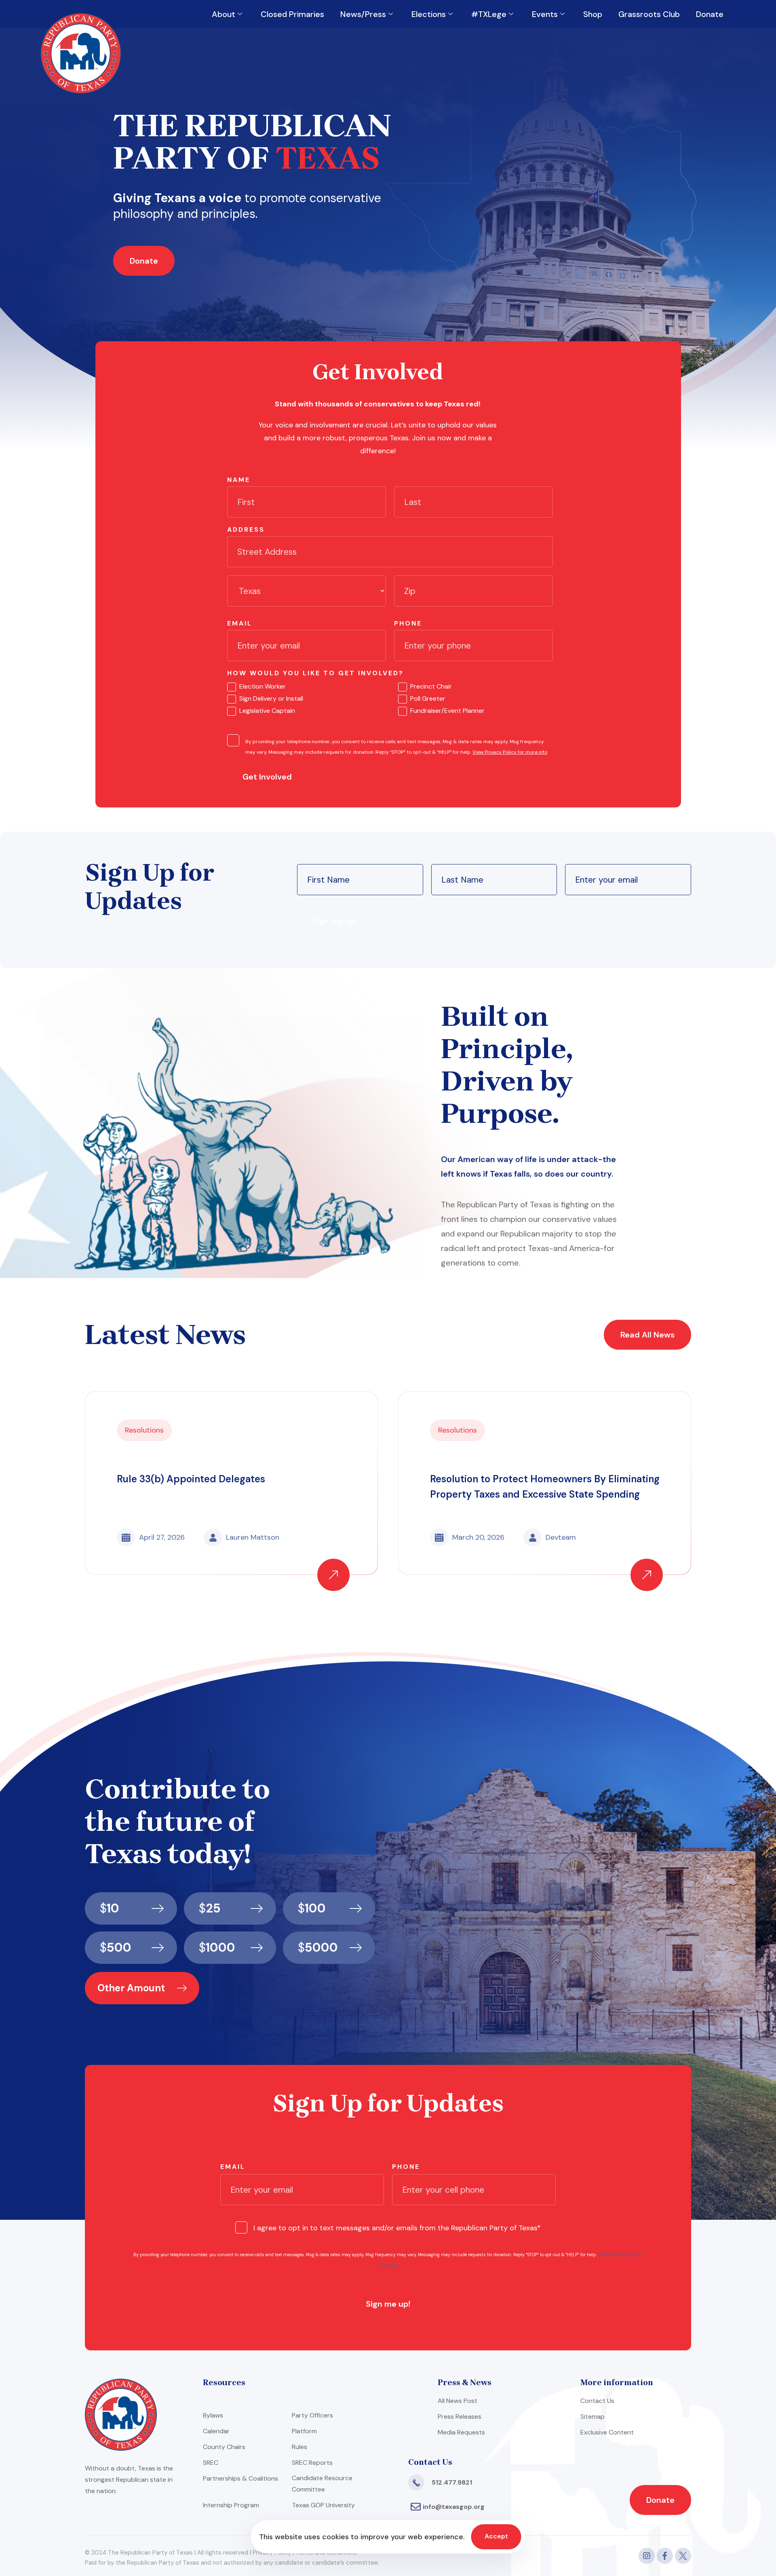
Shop (593, 14)
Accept (496, 2536)
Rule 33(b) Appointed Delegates (191, 1479)
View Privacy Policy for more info (510, 752)
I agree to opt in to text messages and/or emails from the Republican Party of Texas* (397, 2228)
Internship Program (231, 2505)
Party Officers (312, 2415)
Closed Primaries (292, 14)
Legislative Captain (267, 711)
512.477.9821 (452, 2482)
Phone (408, 623)
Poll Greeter (428, 698)
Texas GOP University (323, 2505)
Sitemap (593, 2416)
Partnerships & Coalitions (240, 2478)
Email (240, 623)
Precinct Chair (431, 686)
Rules (299, 2447)
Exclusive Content (607, 2432)
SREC (211, 2463)
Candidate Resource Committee (322, 2484)
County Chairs (224, 2447)
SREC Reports (312, 2463)
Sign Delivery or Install (271, 698)
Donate (710, 14)
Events (545, 14)
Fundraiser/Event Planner (447, 711)
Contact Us (597, 2401)
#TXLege (489, 14)
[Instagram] (647, 2556)
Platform (304, 2431)
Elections (429, 14)
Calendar (216, 2431)
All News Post (458, 2401)
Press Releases (460, 2416)
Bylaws (213, 2415)
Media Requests (461, 2432)
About (224, 14)
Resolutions (144, 1430)
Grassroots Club (649, 14)
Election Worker (263, 686)
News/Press (363, 14)
